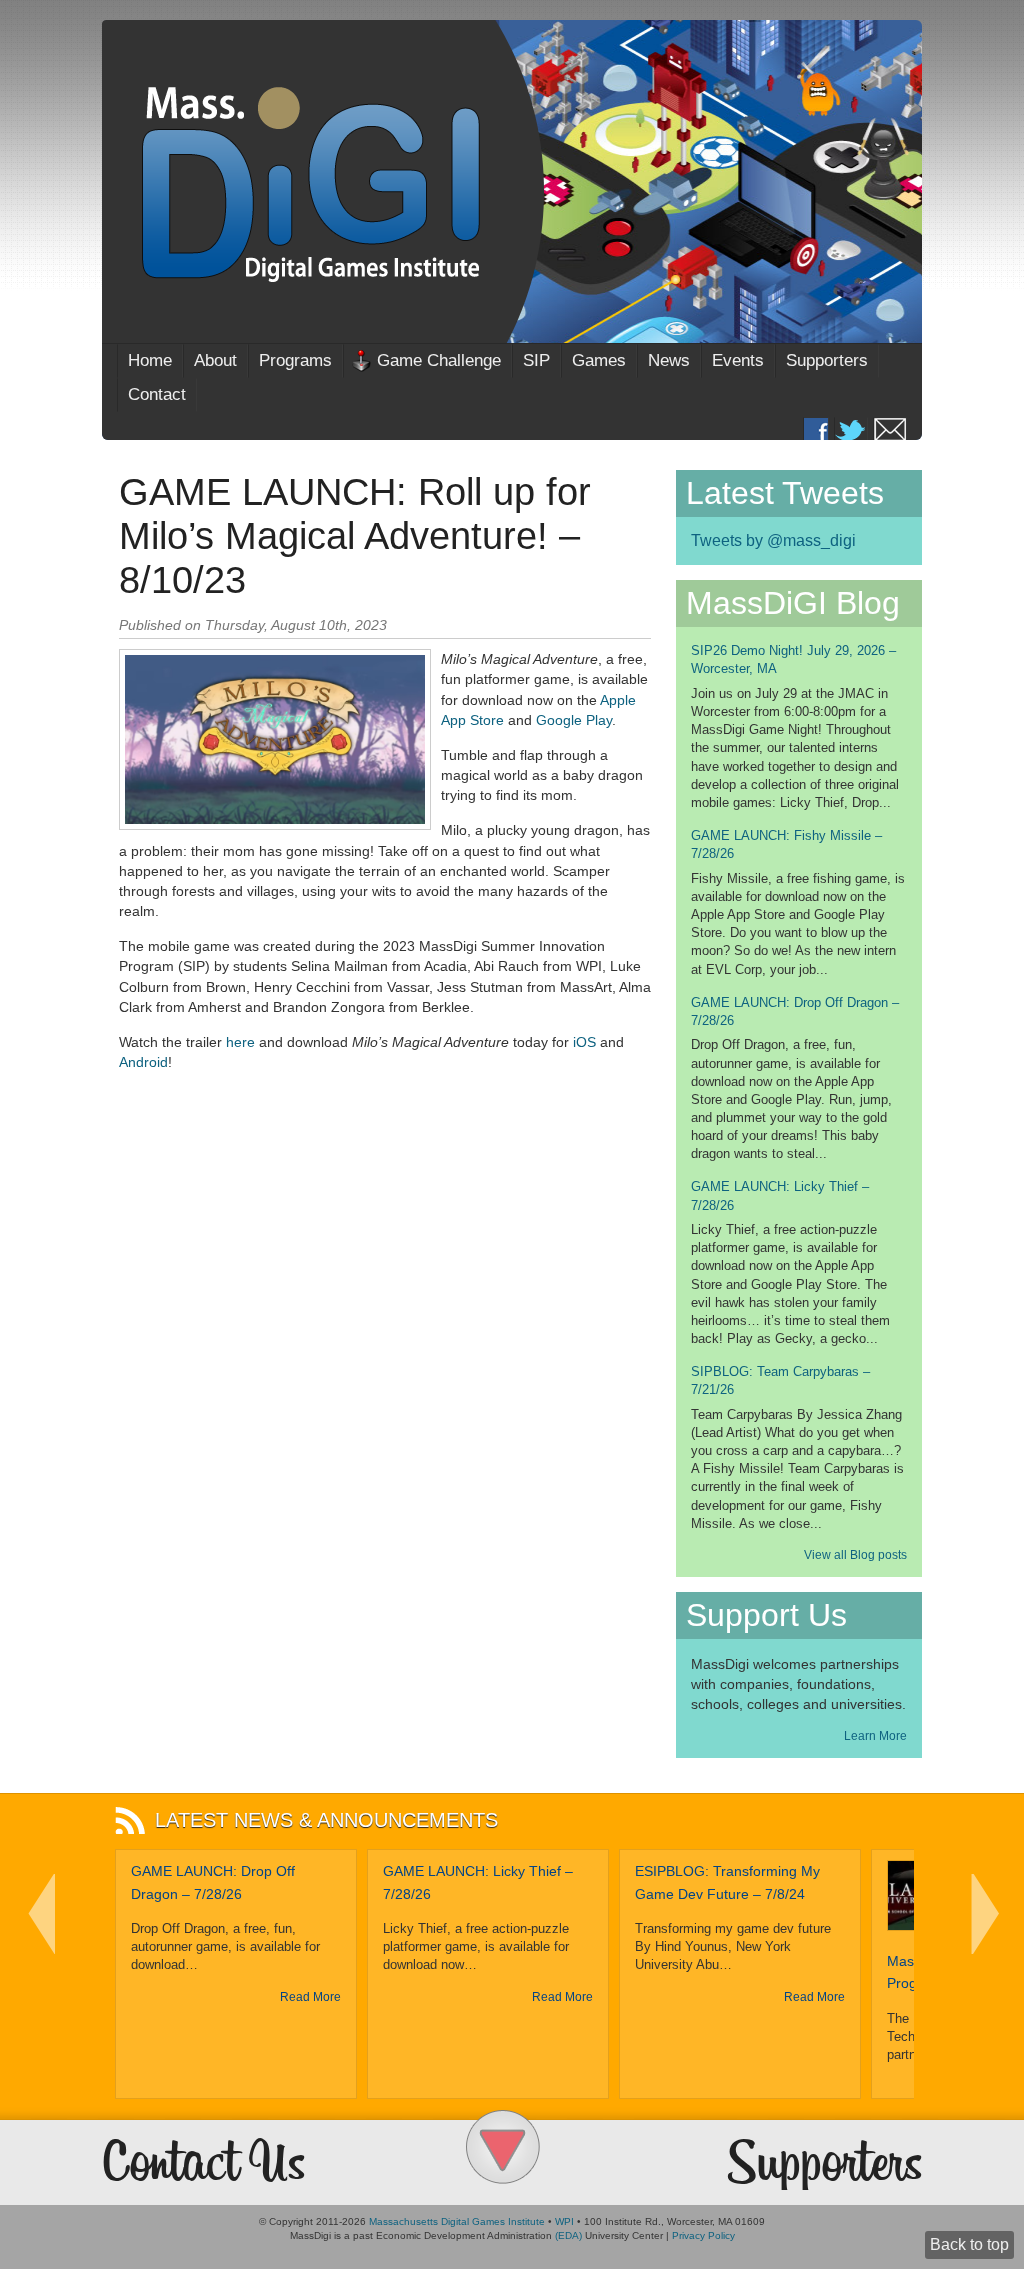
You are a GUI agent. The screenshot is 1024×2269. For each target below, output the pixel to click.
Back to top (969, 2244)
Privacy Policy (703, 2235)
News (669, 360)
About (215, 360)
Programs (295, 360)
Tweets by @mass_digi (773, 540)
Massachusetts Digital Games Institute (457, 2221)
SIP (536, 360)
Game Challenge (439, 360)
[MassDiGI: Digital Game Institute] (511, 181)
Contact (157, 394)
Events (738, 360)
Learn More (875, 1736)
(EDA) (568, 2235)
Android (143, 1062)
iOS (584, 1042)
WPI (564, 2221)
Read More (310, 1997)
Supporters (827, 360)
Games (599, 360)
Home (150, 360)
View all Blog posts (855, 1555)
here (240, 1042)
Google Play (574, 720)
